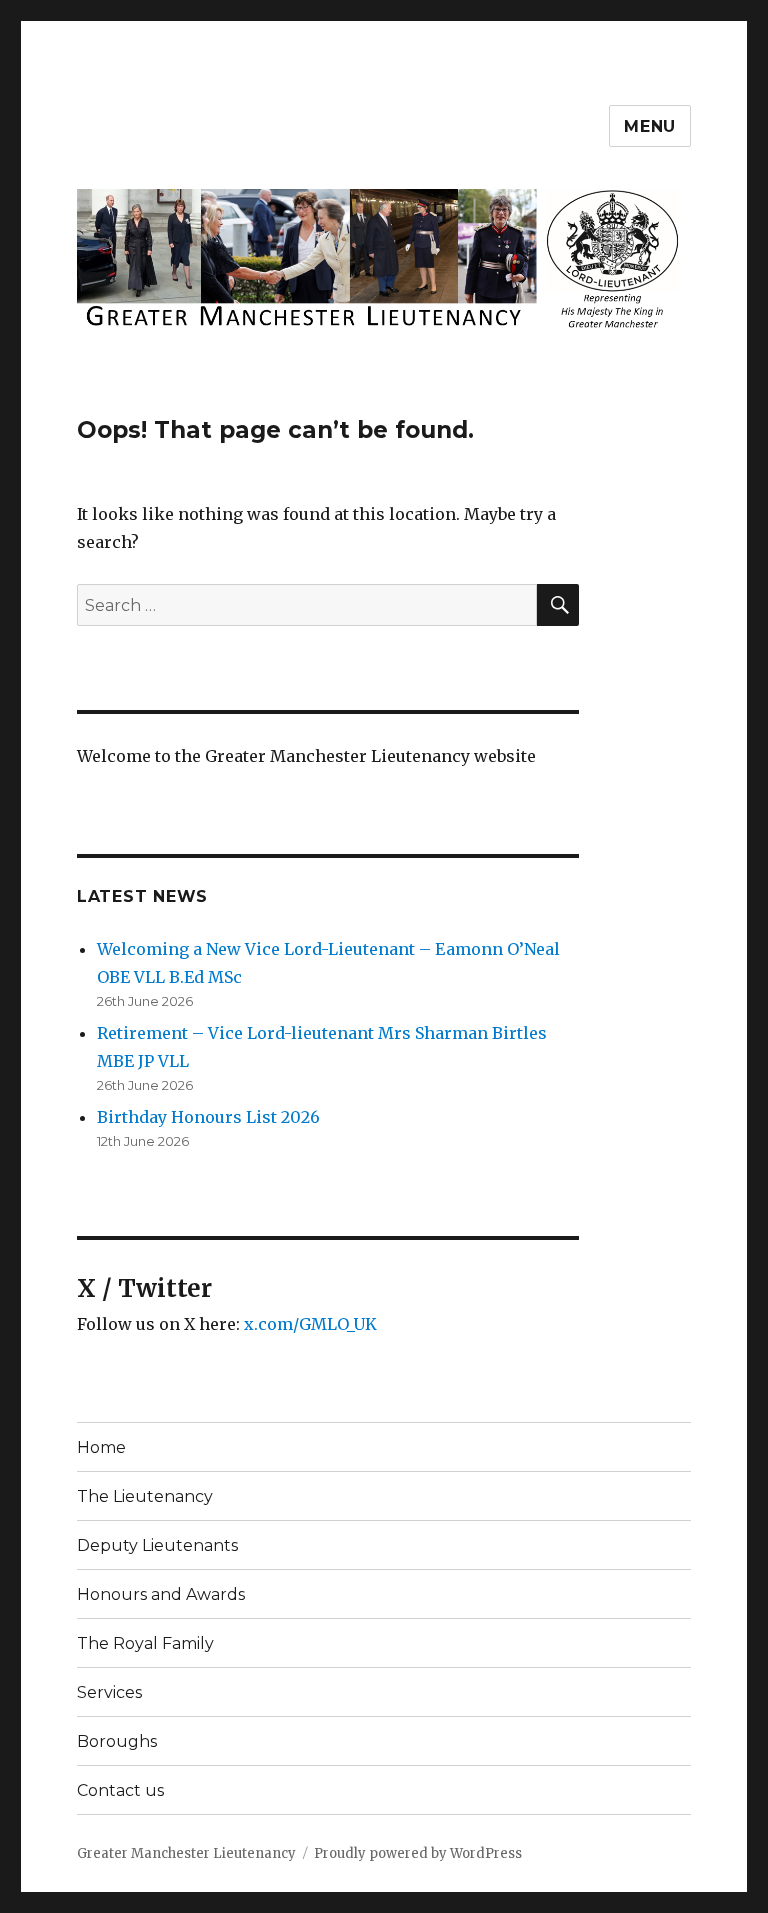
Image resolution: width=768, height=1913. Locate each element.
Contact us (120, 1790)
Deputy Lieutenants (157, 1545)
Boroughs (117, 1741)
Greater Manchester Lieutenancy (186, 1853)
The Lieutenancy (145, 1496)
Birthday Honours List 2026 (208, 1117)
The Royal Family (145, 1643)
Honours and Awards (161, 1594)
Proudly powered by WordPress (418, 1853)
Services (109, 1692)
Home (101, 1447)
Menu (650, 126)
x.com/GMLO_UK (310, 1324)
